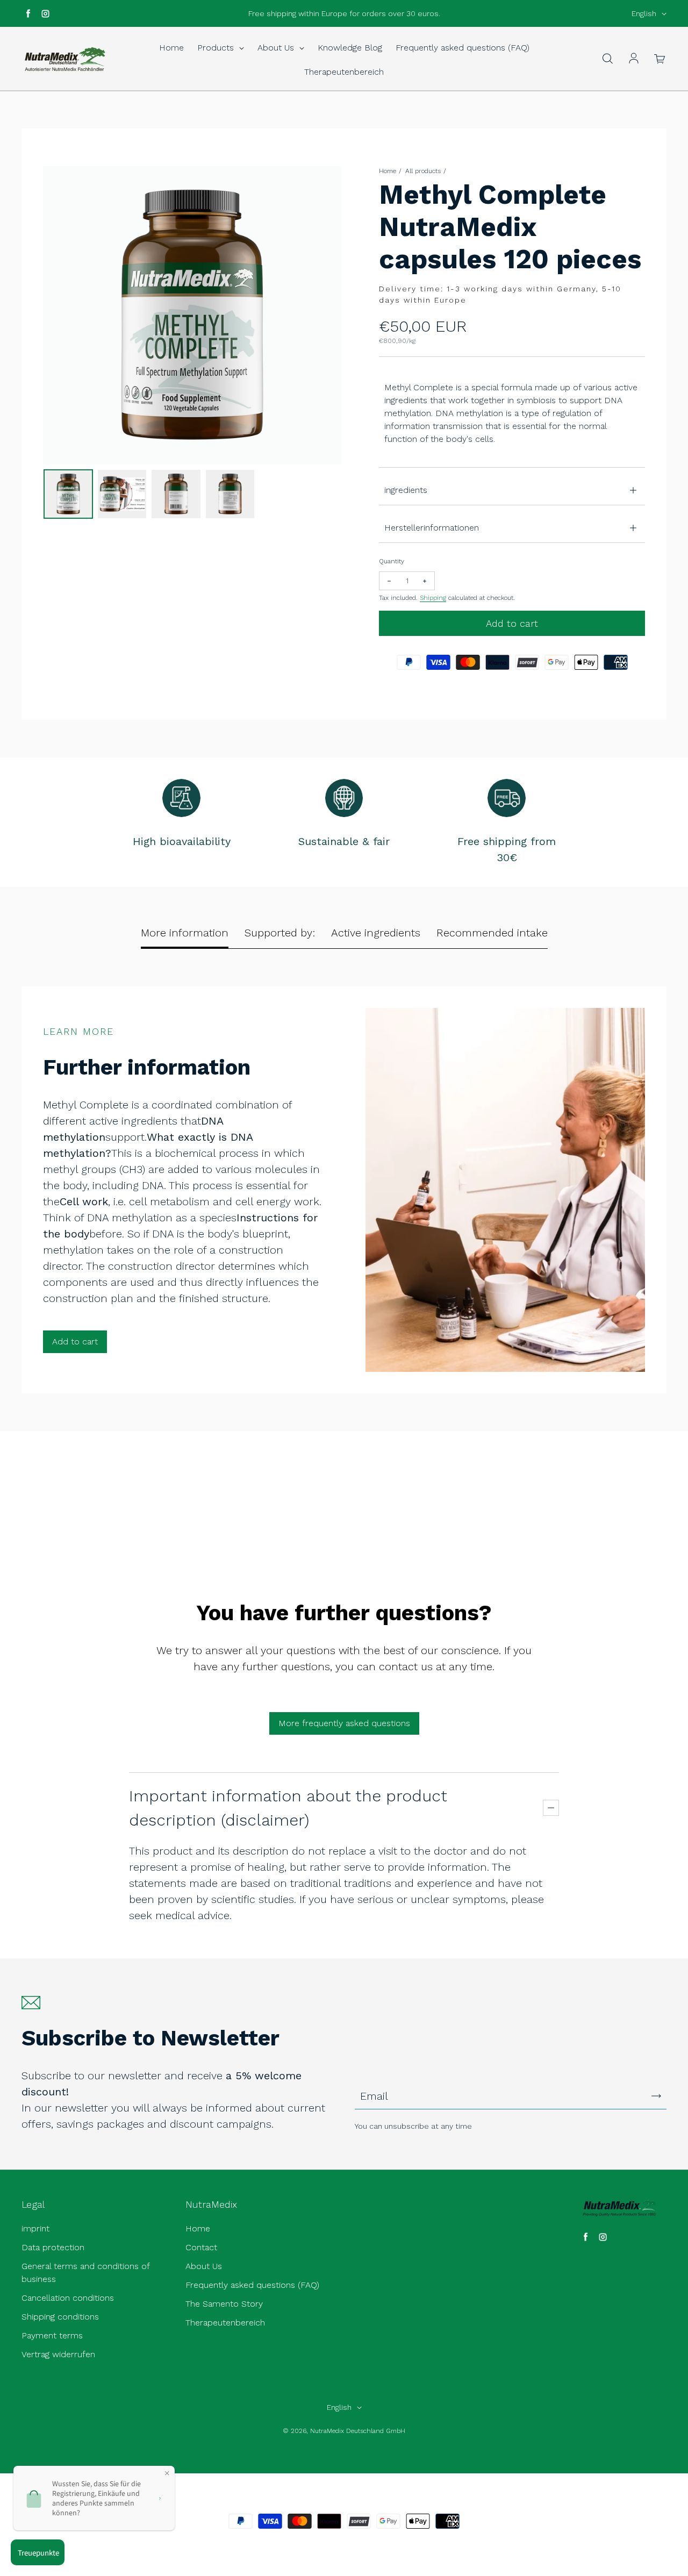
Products (217, 48)
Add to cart (75, 1341)
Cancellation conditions (68, 2298)
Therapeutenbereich (344, 72)
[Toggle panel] (551, 1808)
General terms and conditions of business (85, 2273)
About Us (277, 48)
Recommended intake (492, 933)
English (644, 13)
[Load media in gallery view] (68, 494)
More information (185, 933)
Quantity (392, 561)
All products (423, 171)
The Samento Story (224, 2304)
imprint (35, 2228)
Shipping (433, 598)
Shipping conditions (60, 2317)
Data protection (53, 2247)
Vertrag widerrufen (58, 2354)
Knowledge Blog (350, 48)
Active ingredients (376, 933)
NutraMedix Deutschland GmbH (358, 2431)
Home (171, 48)
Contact (201, 2247)
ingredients (406, 490)
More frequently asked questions (344, 1723)
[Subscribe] (656, 2096)
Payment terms (52, 2335)
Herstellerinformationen (432, 528)
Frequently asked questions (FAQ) (463, 48)
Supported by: (280, 933)
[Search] (607, 59)
